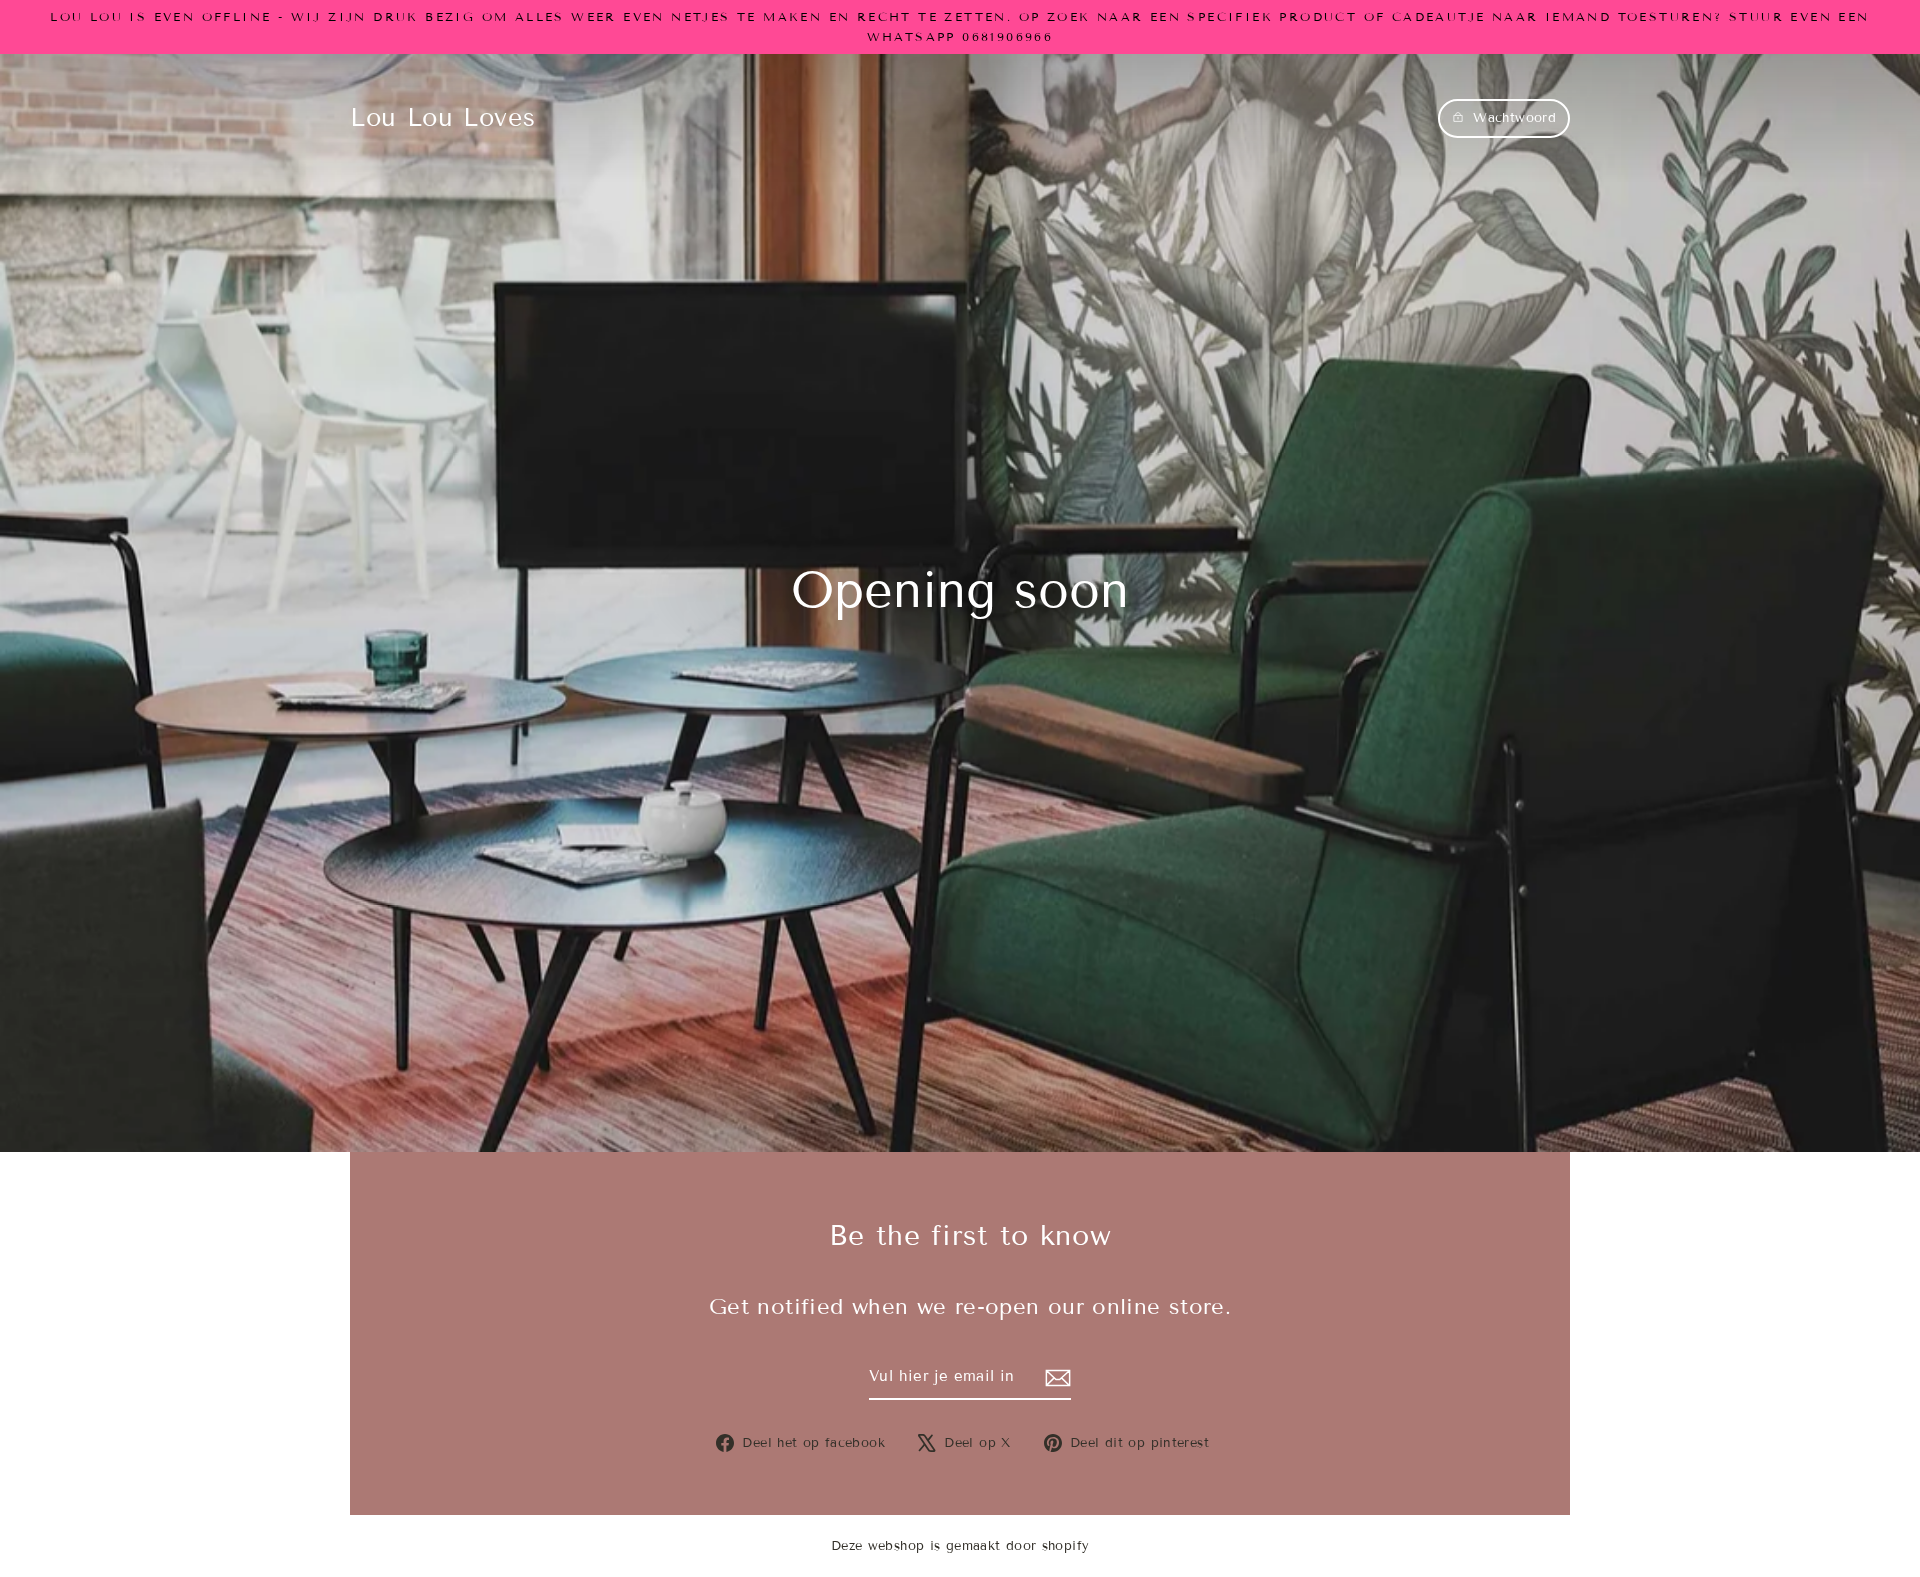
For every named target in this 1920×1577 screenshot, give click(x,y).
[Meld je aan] (1055, 1378)
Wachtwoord (1514, 118)
